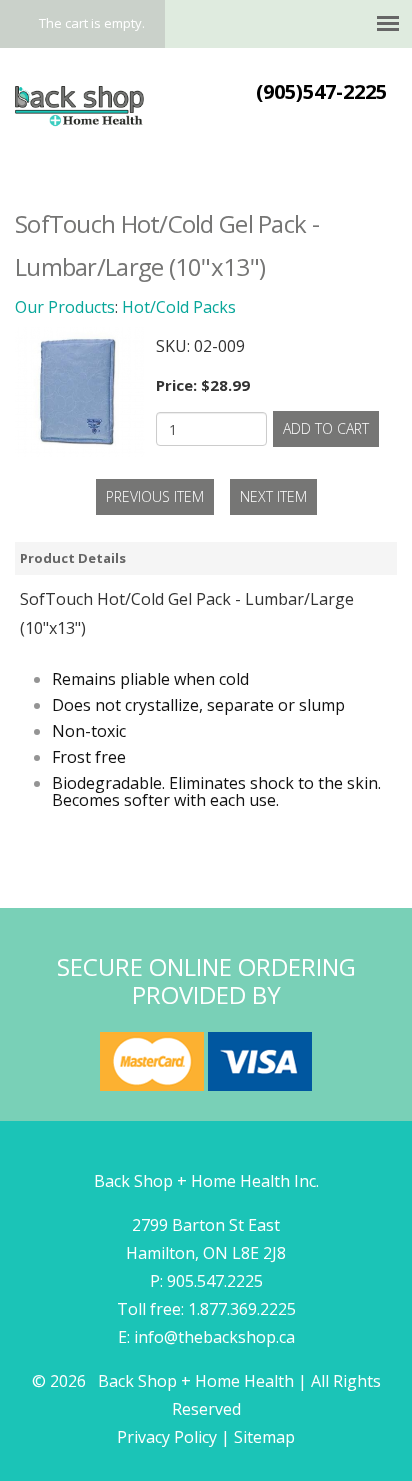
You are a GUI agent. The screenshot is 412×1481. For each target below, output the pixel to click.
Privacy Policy (167, 1437)
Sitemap (264, 1437)
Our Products (65, 307)
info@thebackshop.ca (214, 1337)
